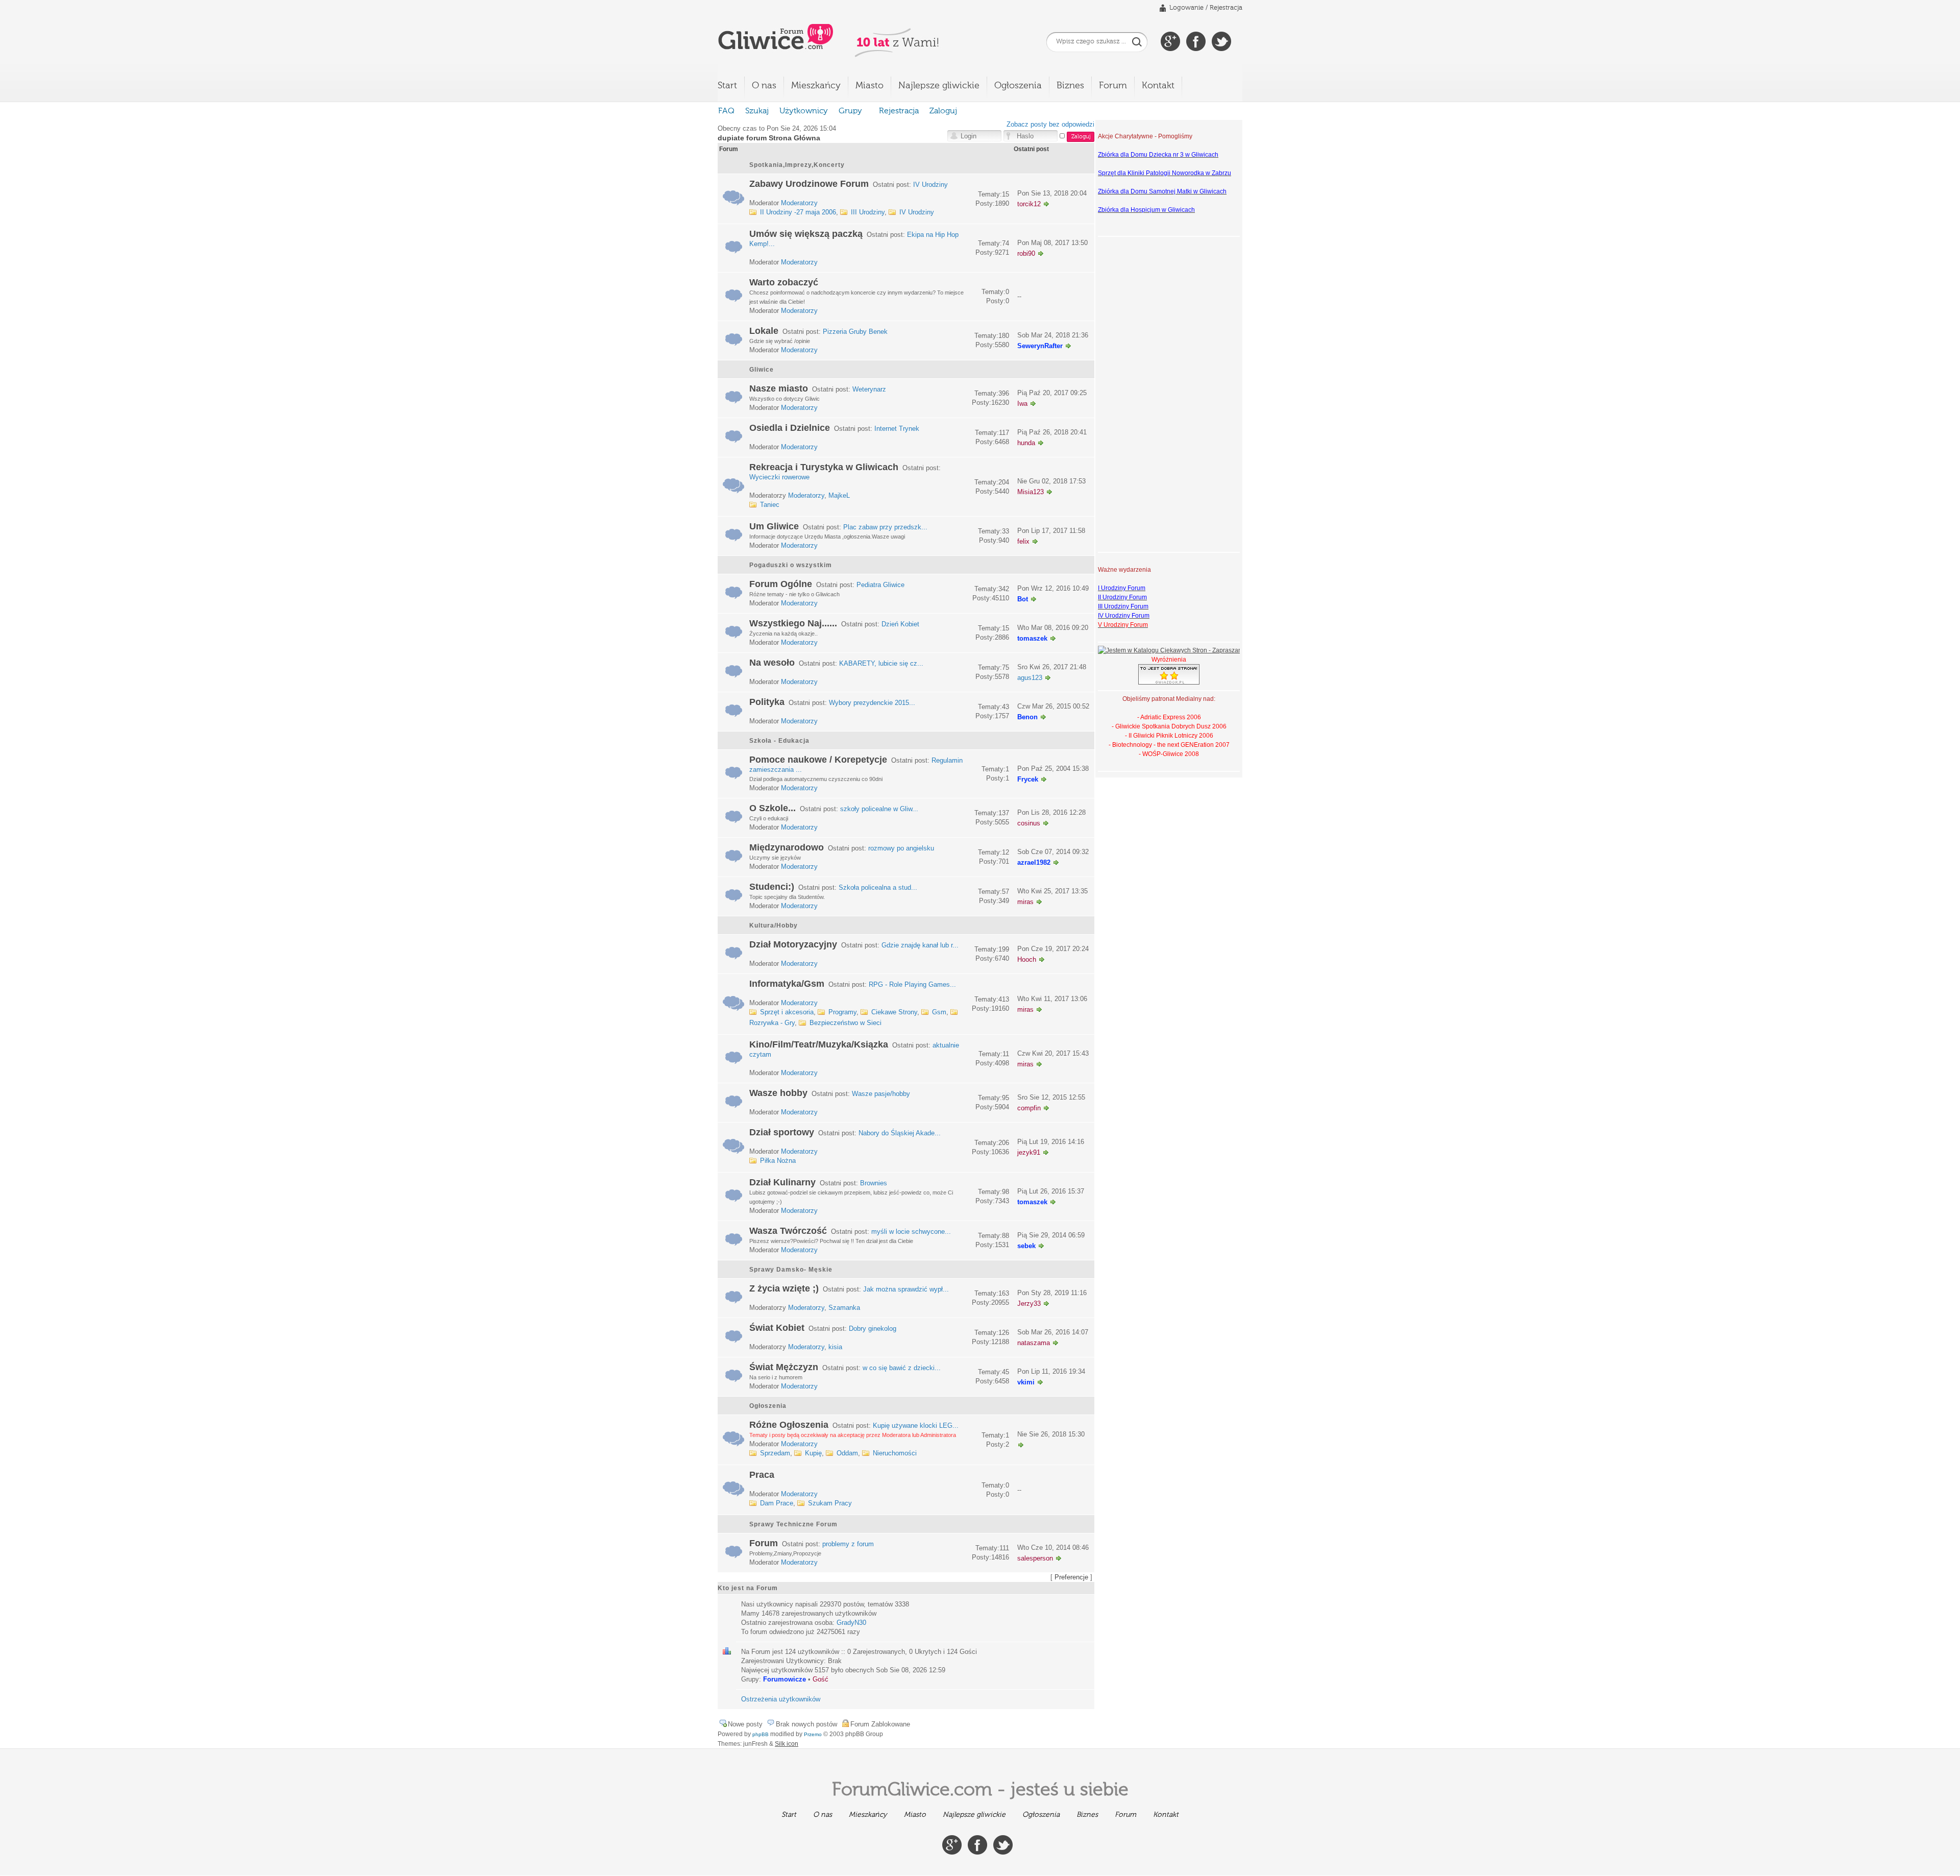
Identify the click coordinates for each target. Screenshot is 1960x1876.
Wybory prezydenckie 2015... (872, 703)
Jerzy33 (1029, 1304)
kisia (835, 1347)
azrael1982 (1034, 862)
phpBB (761, 1734)
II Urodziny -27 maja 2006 (798, 212)
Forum (1113, 86)
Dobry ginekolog (873, 1329)
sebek (1026, 1246)
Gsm (939, 1012)
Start (727, 86)
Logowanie (1186, 8)
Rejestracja (1226, 8)
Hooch (1027, 959)
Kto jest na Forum (748, 1588)
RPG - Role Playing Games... (912, 984)
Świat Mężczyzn (784, 1367)
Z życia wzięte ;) (784, 1288)
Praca (762, 1475)
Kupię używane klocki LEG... (916, 1426)
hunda (1026, 443)
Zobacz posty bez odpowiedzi (1050, 124)
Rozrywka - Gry (772, 1023)
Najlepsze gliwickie (939, 86)
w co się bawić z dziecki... (902, 1368)
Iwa (1022, 404)
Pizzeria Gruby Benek (855, 332)
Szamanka (844, 1308)
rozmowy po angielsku (901, 848)
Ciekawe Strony (894, 1012)
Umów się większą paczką (806, 234)
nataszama (1034, 1343)
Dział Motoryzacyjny (793, 944)
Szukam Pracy (830, 1503)
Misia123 (1031, 492)
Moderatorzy (799, 203)
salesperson (1035, 1558)
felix (1023, 541)
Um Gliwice (774, 526)
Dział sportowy (782, 1132)
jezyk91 (1029, 1152)
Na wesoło (772, 663)
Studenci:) (772, 887)
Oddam (847, 1453)
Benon (1027, 717)
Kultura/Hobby (774, 925)
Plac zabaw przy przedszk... (885, 527)
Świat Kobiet (777, 1328)
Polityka (767, 702)
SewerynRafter (1040, 346)
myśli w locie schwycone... (911, 1232)
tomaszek (1032, 638)
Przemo (813, 1734)
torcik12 (1029, 204)
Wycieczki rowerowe (779, 477)
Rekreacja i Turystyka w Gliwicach (824, 467)
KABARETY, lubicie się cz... (881, 663)
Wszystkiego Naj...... (793, 623)
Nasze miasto (779, 388)
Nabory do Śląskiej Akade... (900, 1133)
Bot (1023, 599)
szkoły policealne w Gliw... (879, 809)
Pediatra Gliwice (880, 585)
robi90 (1026, 253)
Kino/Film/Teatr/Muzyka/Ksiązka (819, 1044)
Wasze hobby (778, 1093)
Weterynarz (869, 389)
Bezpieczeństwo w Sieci (846, 1023)
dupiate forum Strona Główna (769, 138)
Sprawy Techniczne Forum (793, 1524)
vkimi (1026, 1382)
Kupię (813, 1453)
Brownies (874, 1183)
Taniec (770, 505)
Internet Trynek (897, 429)
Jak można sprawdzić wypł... (906, 1289)
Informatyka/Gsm (787, 984)
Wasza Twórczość (788, 1231)
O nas (764, 86)
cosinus (1029, 823)
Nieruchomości (895, 1453)
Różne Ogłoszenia (789, 1425)
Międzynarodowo (787, 847)
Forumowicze (785, 1679)
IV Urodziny (930, 185)
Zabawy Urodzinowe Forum (809, 184)
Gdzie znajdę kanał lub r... (920, 945)
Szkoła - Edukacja (779, 741)
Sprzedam (775, 1453)
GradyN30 (851, 1623)
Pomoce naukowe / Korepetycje (818, 760)
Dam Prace (777, 1503)
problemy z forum (848, 1544)
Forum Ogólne (781, 584)
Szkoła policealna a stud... (878, 887)
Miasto (869, 86)
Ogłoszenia (1018, 86)
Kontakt (1158, 86)
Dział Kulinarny (782, 1182)
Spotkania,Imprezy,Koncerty (797, 165)
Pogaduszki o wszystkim (791, 565)
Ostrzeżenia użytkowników (781, 1699)
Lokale (764, 331)
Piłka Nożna (778, 1161)
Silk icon (787, 1744)
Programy (842, 1012)
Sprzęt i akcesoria (787, 1012)
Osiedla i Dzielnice (790, 428)
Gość (820, 1679)
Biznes (1070, 86)
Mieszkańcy (816, 86)
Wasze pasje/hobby (881, 1094)
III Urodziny (868, 212)
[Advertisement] (1139, 393)
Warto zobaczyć (784, 282)
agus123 (1030, 678)
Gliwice (762, 370)
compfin (1029, 1108)
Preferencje (1071, 1577)
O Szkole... (773, 808)
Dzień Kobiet (900, 624)
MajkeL (839, 495)
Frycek (1028, 779)
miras (1025, 902)
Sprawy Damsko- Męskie (791, 1270)
